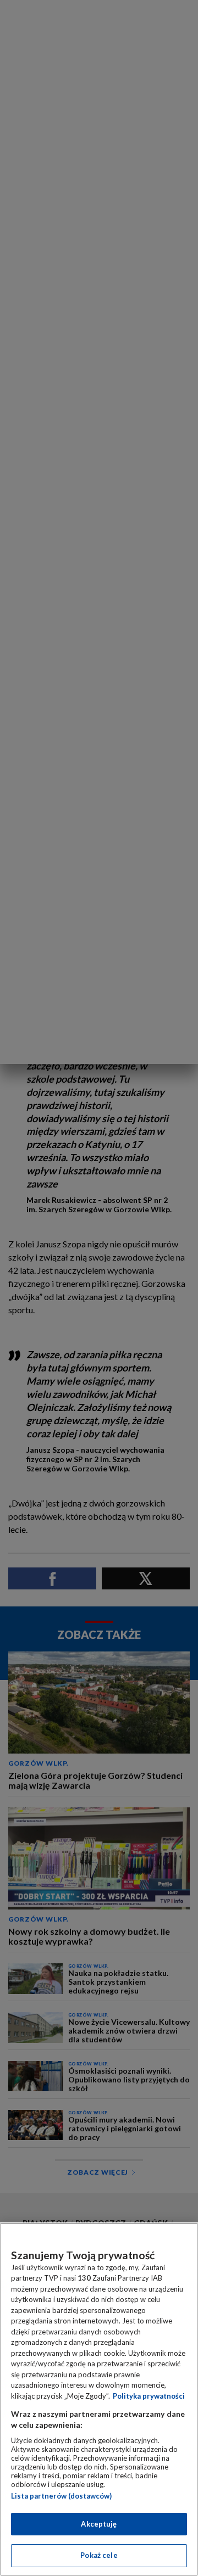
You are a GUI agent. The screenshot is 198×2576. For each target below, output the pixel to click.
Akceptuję (99, 2524)
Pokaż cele (99, 2555)
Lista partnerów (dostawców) (61, 2496)
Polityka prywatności (149, 2396)
